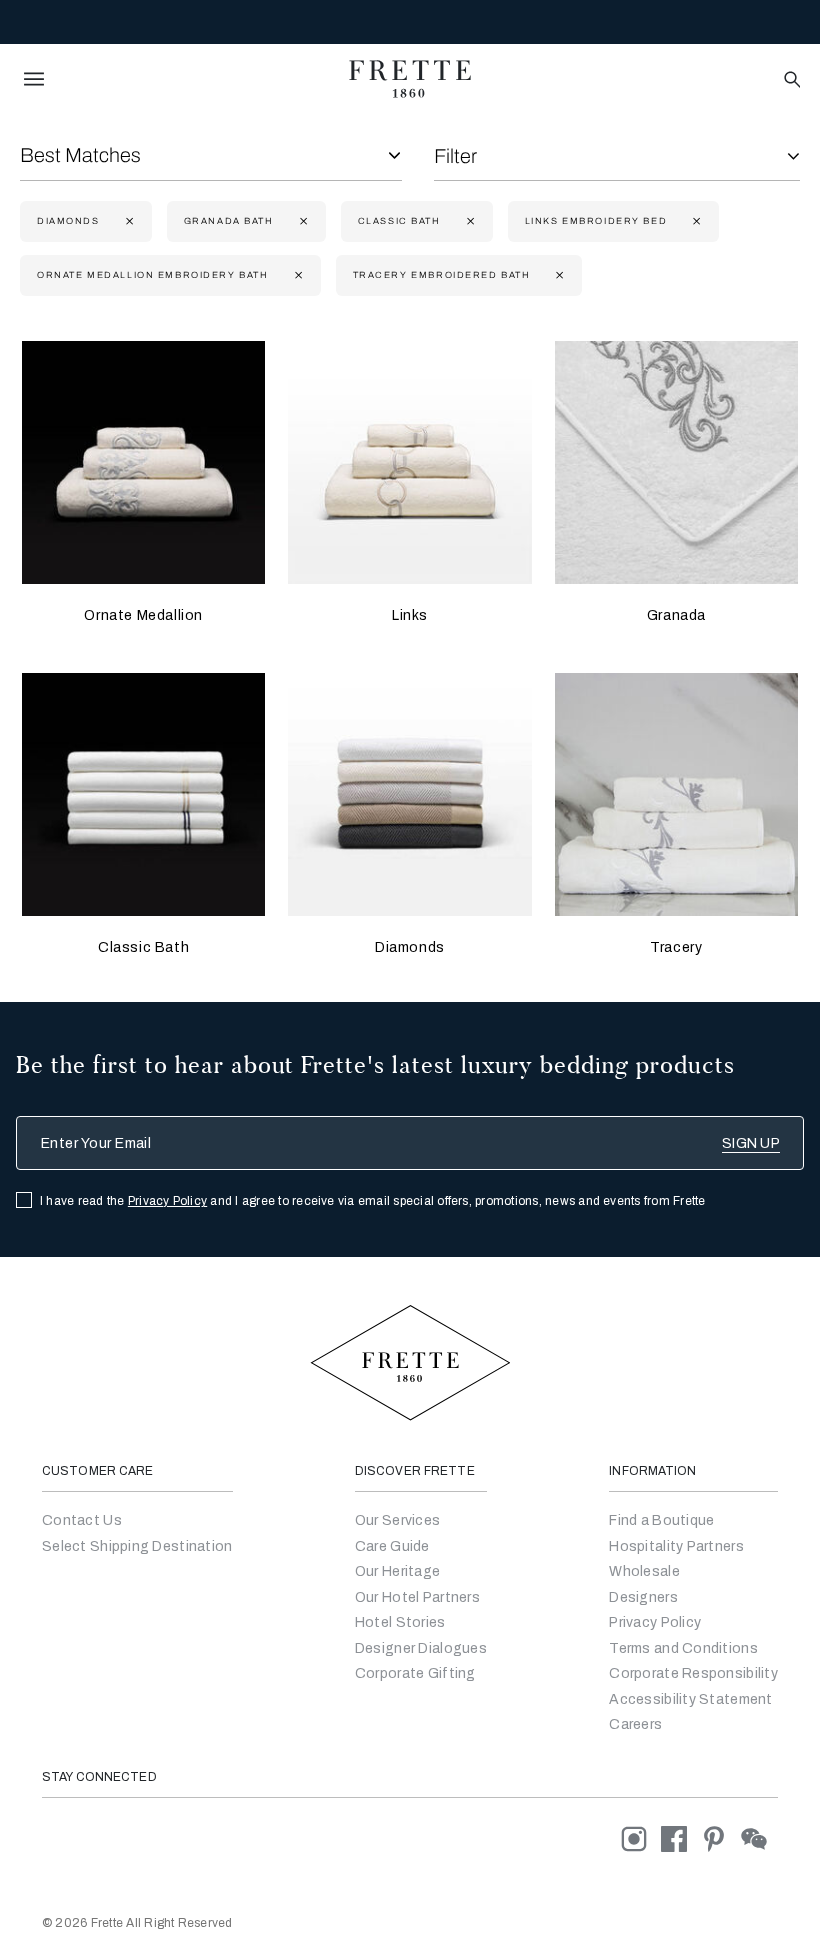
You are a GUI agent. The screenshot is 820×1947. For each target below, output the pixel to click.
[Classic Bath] (143, 794)
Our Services (397, 1520)
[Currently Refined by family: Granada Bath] (301, 221)
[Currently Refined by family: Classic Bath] (468, 221)
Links (410, 615)
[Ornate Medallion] (143, 462)
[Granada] (676, 462)
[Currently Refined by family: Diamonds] (127, 221)
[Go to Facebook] (681, 1838)
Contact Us (82, 1520)
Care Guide (392, 1546)
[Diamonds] (409, 794)
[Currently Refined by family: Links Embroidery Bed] (694, 221)
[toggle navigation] (34, 79)
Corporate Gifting (415, 1673)
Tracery (676, 947)
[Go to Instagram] (641, 1838)
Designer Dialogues (421, 1648)
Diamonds (410, 947)
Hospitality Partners (676, 1546)
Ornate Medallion (143, 615)
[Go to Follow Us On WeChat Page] (759, 1838)
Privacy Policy (167, 1201)
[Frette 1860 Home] (410, 79)
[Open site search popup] (790, 80)
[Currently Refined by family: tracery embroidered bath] (557, 275)
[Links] (409, 462)
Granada (676, 615)
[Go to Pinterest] (721, 1838)
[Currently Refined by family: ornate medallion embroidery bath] (296, 275)
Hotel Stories (400, 1622)
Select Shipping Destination (137, 1546)
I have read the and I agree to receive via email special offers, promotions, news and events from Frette (373, 1201)
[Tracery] (676, 794)
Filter (455, 156)
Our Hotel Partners (417, 1597)
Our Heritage (397, 1571)
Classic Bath (143, 947)
